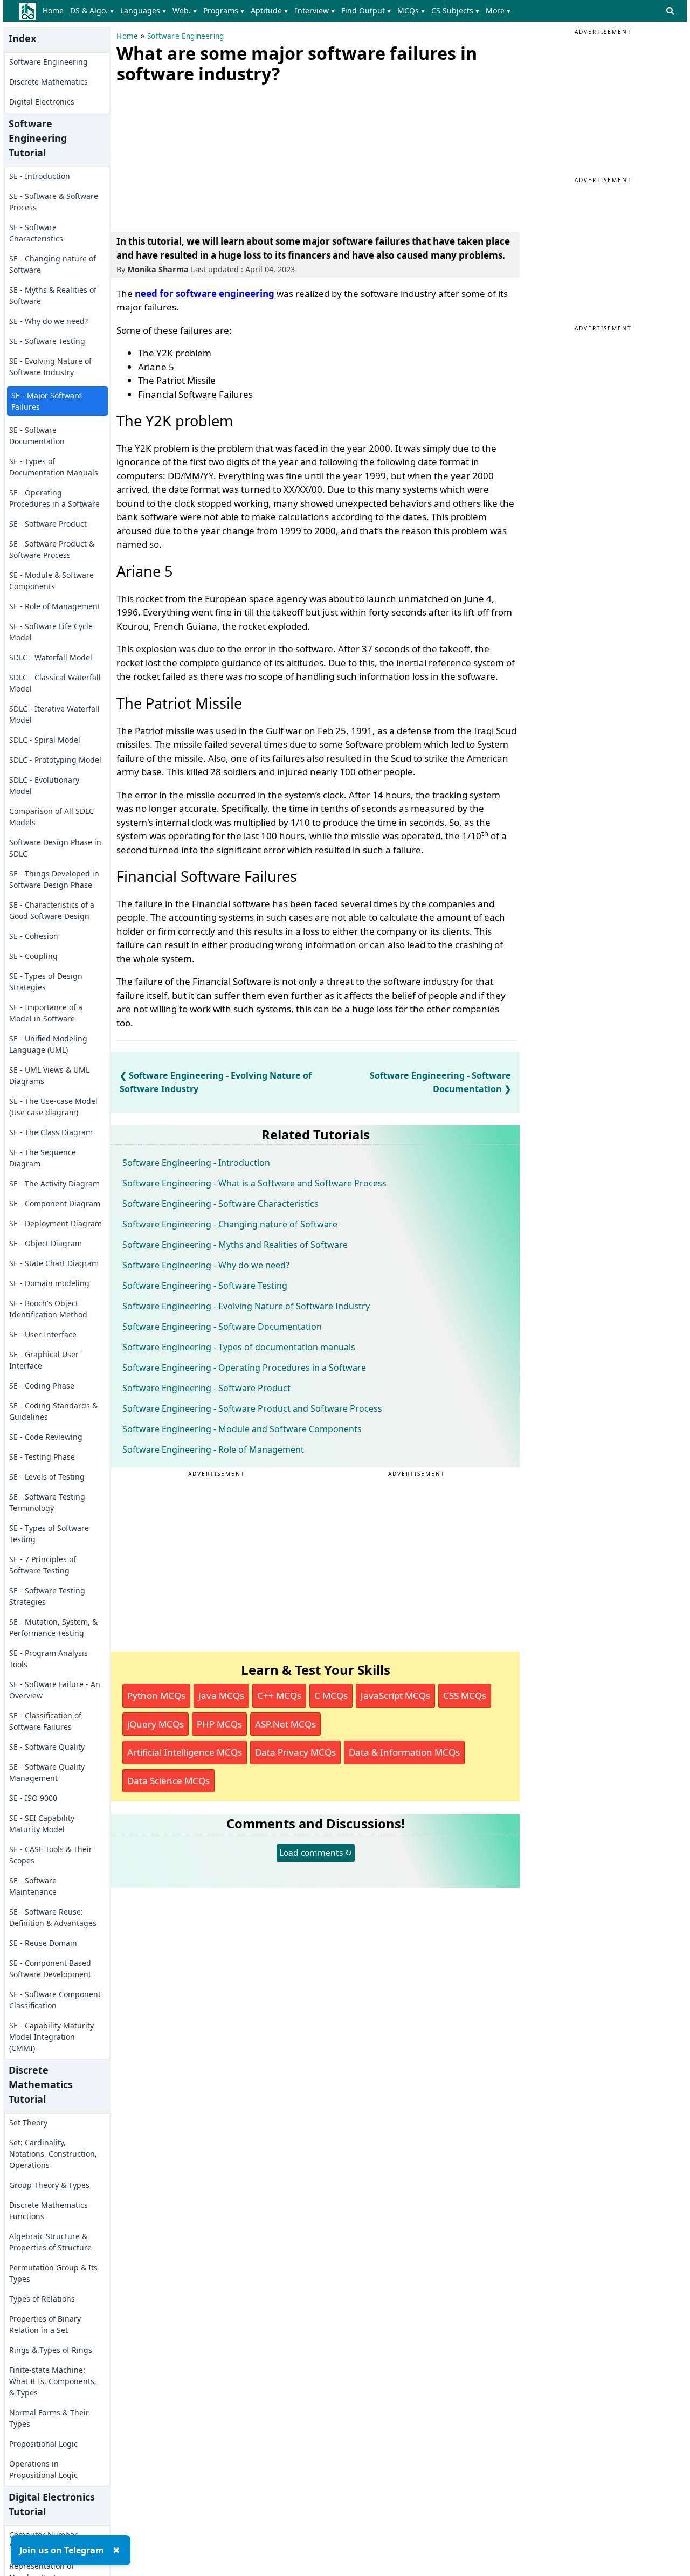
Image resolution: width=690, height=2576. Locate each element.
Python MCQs (156, 1696)
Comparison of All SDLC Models (51, 817)
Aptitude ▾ (269, 11)
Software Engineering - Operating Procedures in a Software (244, 1368)
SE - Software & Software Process (54, 202)
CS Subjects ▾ (455, 11)
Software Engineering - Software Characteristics (220, 1204)
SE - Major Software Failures (47, 401)
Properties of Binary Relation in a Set (45, 2324)
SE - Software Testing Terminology (47, 1502)
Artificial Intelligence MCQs (185, 1752)
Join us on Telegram (62, 2550)
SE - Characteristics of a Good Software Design (52, 910)
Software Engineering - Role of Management (213, 1449)
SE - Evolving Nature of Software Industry (50, 367)
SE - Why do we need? (49, 321)
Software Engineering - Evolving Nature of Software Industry (246, 1306)
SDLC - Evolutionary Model (44, 785)
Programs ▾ (224, 11)
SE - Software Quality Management (47, 1772)
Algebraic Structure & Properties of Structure (50, 2242)
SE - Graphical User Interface (44, 1360)
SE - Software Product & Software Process (52, 549)
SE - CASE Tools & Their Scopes (51, 1855)
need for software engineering (205, 293)
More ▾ (498, 11)
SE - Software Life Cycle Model (51, 632)
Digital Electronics (42, 102)
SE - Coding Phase (42, 1386)
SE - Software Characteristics (36, 233)
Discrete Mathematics (49, 82)
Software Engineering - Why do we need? (206, 1265)
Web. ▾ (185, 11)
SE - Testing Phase (42, 1457)
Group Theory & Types (49, 2185)
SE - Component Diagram (55, 1203)
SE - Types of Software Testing (49, 1534)
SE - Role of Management (55, 606)
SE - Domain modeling (49, 1283)
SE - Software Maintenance (33, 1886)
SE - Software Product (48, 524)
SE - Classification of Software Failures (45, 1721)
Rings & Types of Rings (51, 2350)
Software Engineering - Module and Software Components (242, 1429)
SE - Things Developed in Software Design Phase (54, 879)
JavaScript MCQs (395, 1696)
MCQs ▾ (411, 11)
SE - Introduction (40, 176)
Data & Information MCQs (404, 1752)
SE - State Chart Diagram (54, 1263)
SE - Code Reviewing (46, 1437)
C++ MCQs (279, 1696)
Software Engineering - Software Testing (205, 1286)
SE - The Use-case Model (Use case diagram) (53, 1107)
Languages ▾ (143, 11)
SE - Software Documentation (37, 436)
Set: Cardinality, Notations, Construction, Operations (53, 2154)
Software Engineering (49, 62)
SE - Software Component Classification (55, 2000)
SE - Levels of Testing (47, 1477)
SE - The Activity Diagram (54, 1183)
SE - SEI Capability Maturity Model (42, 1824)
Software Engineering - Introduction (196, 1163)
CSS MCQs (465, 1696)
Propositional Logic (43, 2444)
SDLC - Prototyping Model (55, 760)
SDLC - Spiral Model (45, 740)
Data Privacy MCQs (295, 1752)
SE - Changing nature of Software (53, 264)
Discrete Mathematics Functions (49, 2211)
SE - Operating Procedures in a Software (54, 498)
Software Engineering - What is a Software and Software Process (254, 1183)
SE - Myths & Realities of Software (53, 295)
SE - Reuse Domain (43, 1943)
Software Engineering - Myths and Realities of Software (235, 1245)
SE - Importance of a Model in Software (46, 1013)
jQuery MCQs (156, 1724)
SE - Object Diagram (46, 1243)
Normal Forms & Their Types (49, 2418)
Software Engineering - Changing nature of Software (230, 1224)
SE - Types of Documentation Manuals (54, 467)
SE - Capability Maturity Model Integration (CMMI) (51, 2037)
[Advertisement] (197, 156)
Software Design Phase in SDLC (55, 848)
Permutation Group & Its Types (53, 2273)
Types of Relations (42, 2299)
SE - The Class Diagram (51, 1132)
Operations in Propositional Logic (43, 2469)
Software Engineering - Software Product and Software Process (252, 1408)
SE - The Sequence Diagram (43, 1158)
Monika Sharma (158, 269)
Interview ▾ (315, 11)
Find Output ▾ (366, 11)
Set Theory (28, 2122)
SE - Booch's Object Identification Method (48, 1309)
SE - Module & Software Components (51, 581)
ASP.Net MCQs (285, 1724)
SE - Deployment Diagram (56, 1223)
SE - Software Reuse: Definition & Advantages (53, 1917)
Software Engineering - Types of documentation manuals (239, 1347)
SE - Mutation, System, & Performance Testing (53, 1627)
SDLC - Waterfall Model (51, 657)
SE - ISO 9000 (33, 1798)
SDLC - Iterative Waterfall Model (54, 714)
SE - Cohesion (34, 936)
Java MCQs (221, 1696)
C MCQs (331, 1696)
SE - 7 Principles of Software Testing (43, 1565)
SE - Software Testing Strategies (47, 1596)
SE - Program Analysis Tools (49, 1659)
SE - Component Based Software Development (50, 1969)
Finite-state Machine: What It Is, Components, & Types (53, 2381)
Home (53, 11)
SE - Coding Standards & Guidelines (53, 1411)
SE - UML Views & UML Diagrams (49, 1075)
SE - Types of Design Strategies (46, 982)
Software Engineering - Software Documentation (222, 1327)
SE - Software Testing (47, 341)
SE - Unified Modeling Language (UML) (48, 1044)
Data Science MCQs (168, 1781)
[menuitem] (55, 11)
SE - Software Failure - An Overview (55, 1690)
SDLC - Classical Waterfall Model (55, 683)
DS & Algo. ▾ (92, 11)
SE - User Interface (43, 1334)
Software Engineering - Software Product (206, 1388)
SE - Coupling (33, 956)
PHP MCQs (219, 1724)
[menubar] (278, 11)
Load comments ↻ (316, 1853)
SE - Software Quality (47, 1747)
